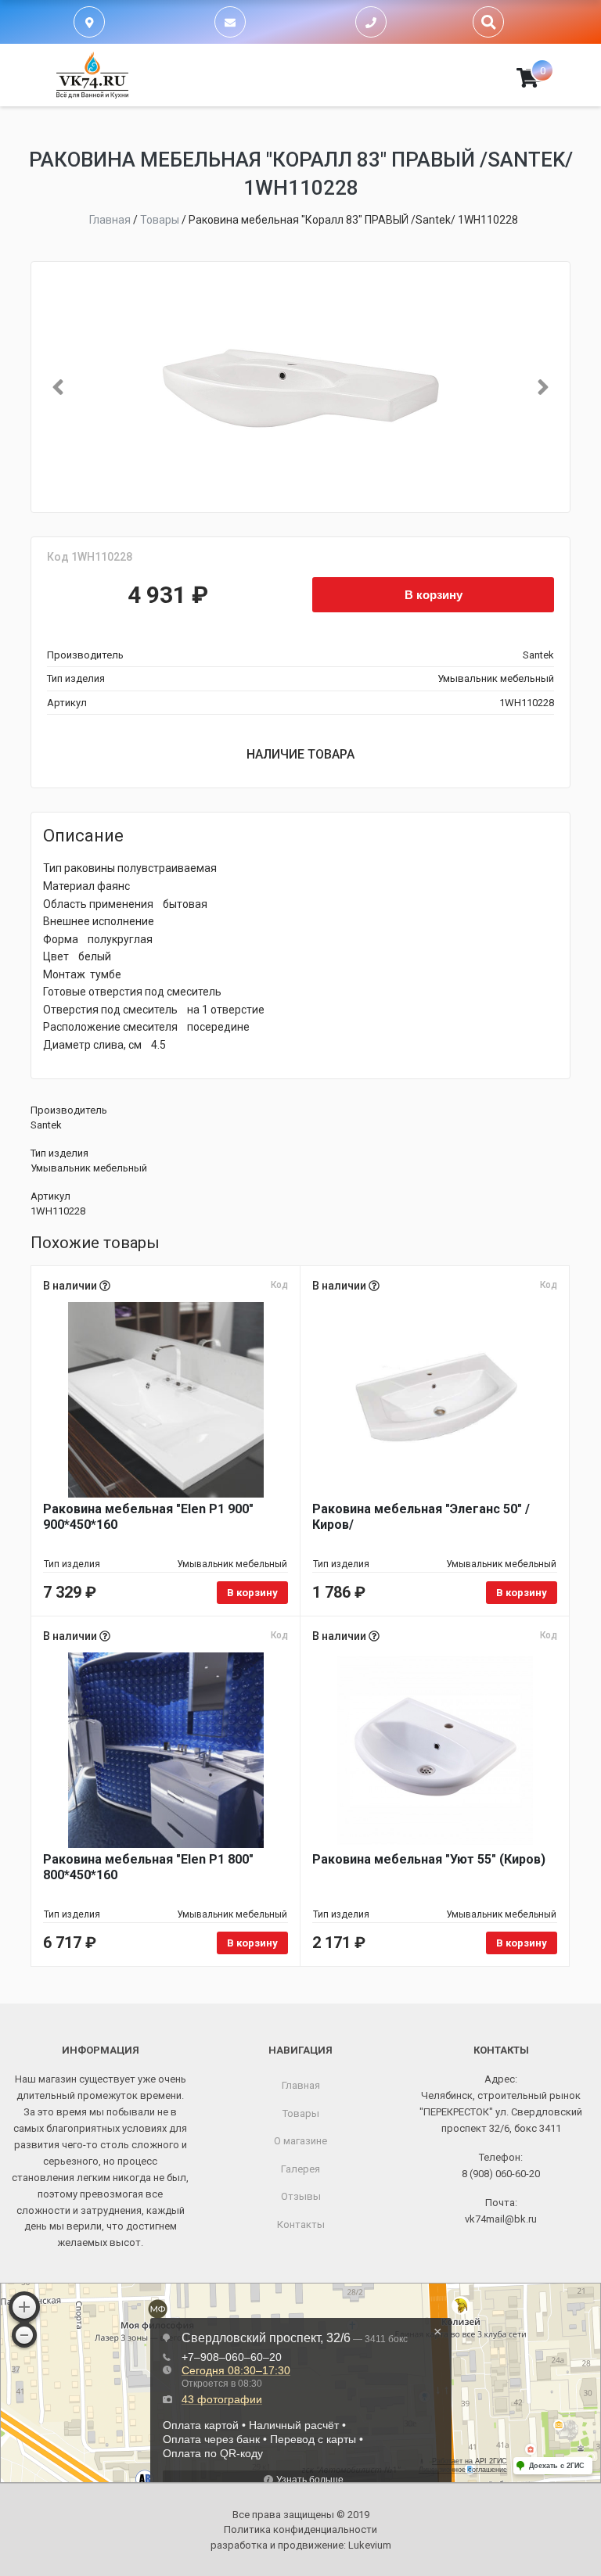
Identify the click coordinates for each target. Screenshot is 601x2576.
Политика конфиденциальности (300, 2529)
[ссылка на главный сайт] (92, 75)
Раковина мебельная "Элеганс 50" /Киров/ (421, 1517)
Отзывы (301, 2196)
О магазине (300, 2141)
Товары (301, 2113)
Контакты (301, 2224)
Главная (301, 2085)
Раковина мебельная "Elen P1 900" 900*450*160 (148, 1517)
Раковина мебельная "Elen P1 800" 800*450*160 (148, 1867)
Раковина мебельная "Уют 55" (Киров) (429, 1859)
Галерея (300, 2169)
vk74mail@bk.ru (501, 2219)
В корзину (434, 594)
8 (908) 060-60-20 (501, 2174)
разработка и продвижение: (301, 2545)
